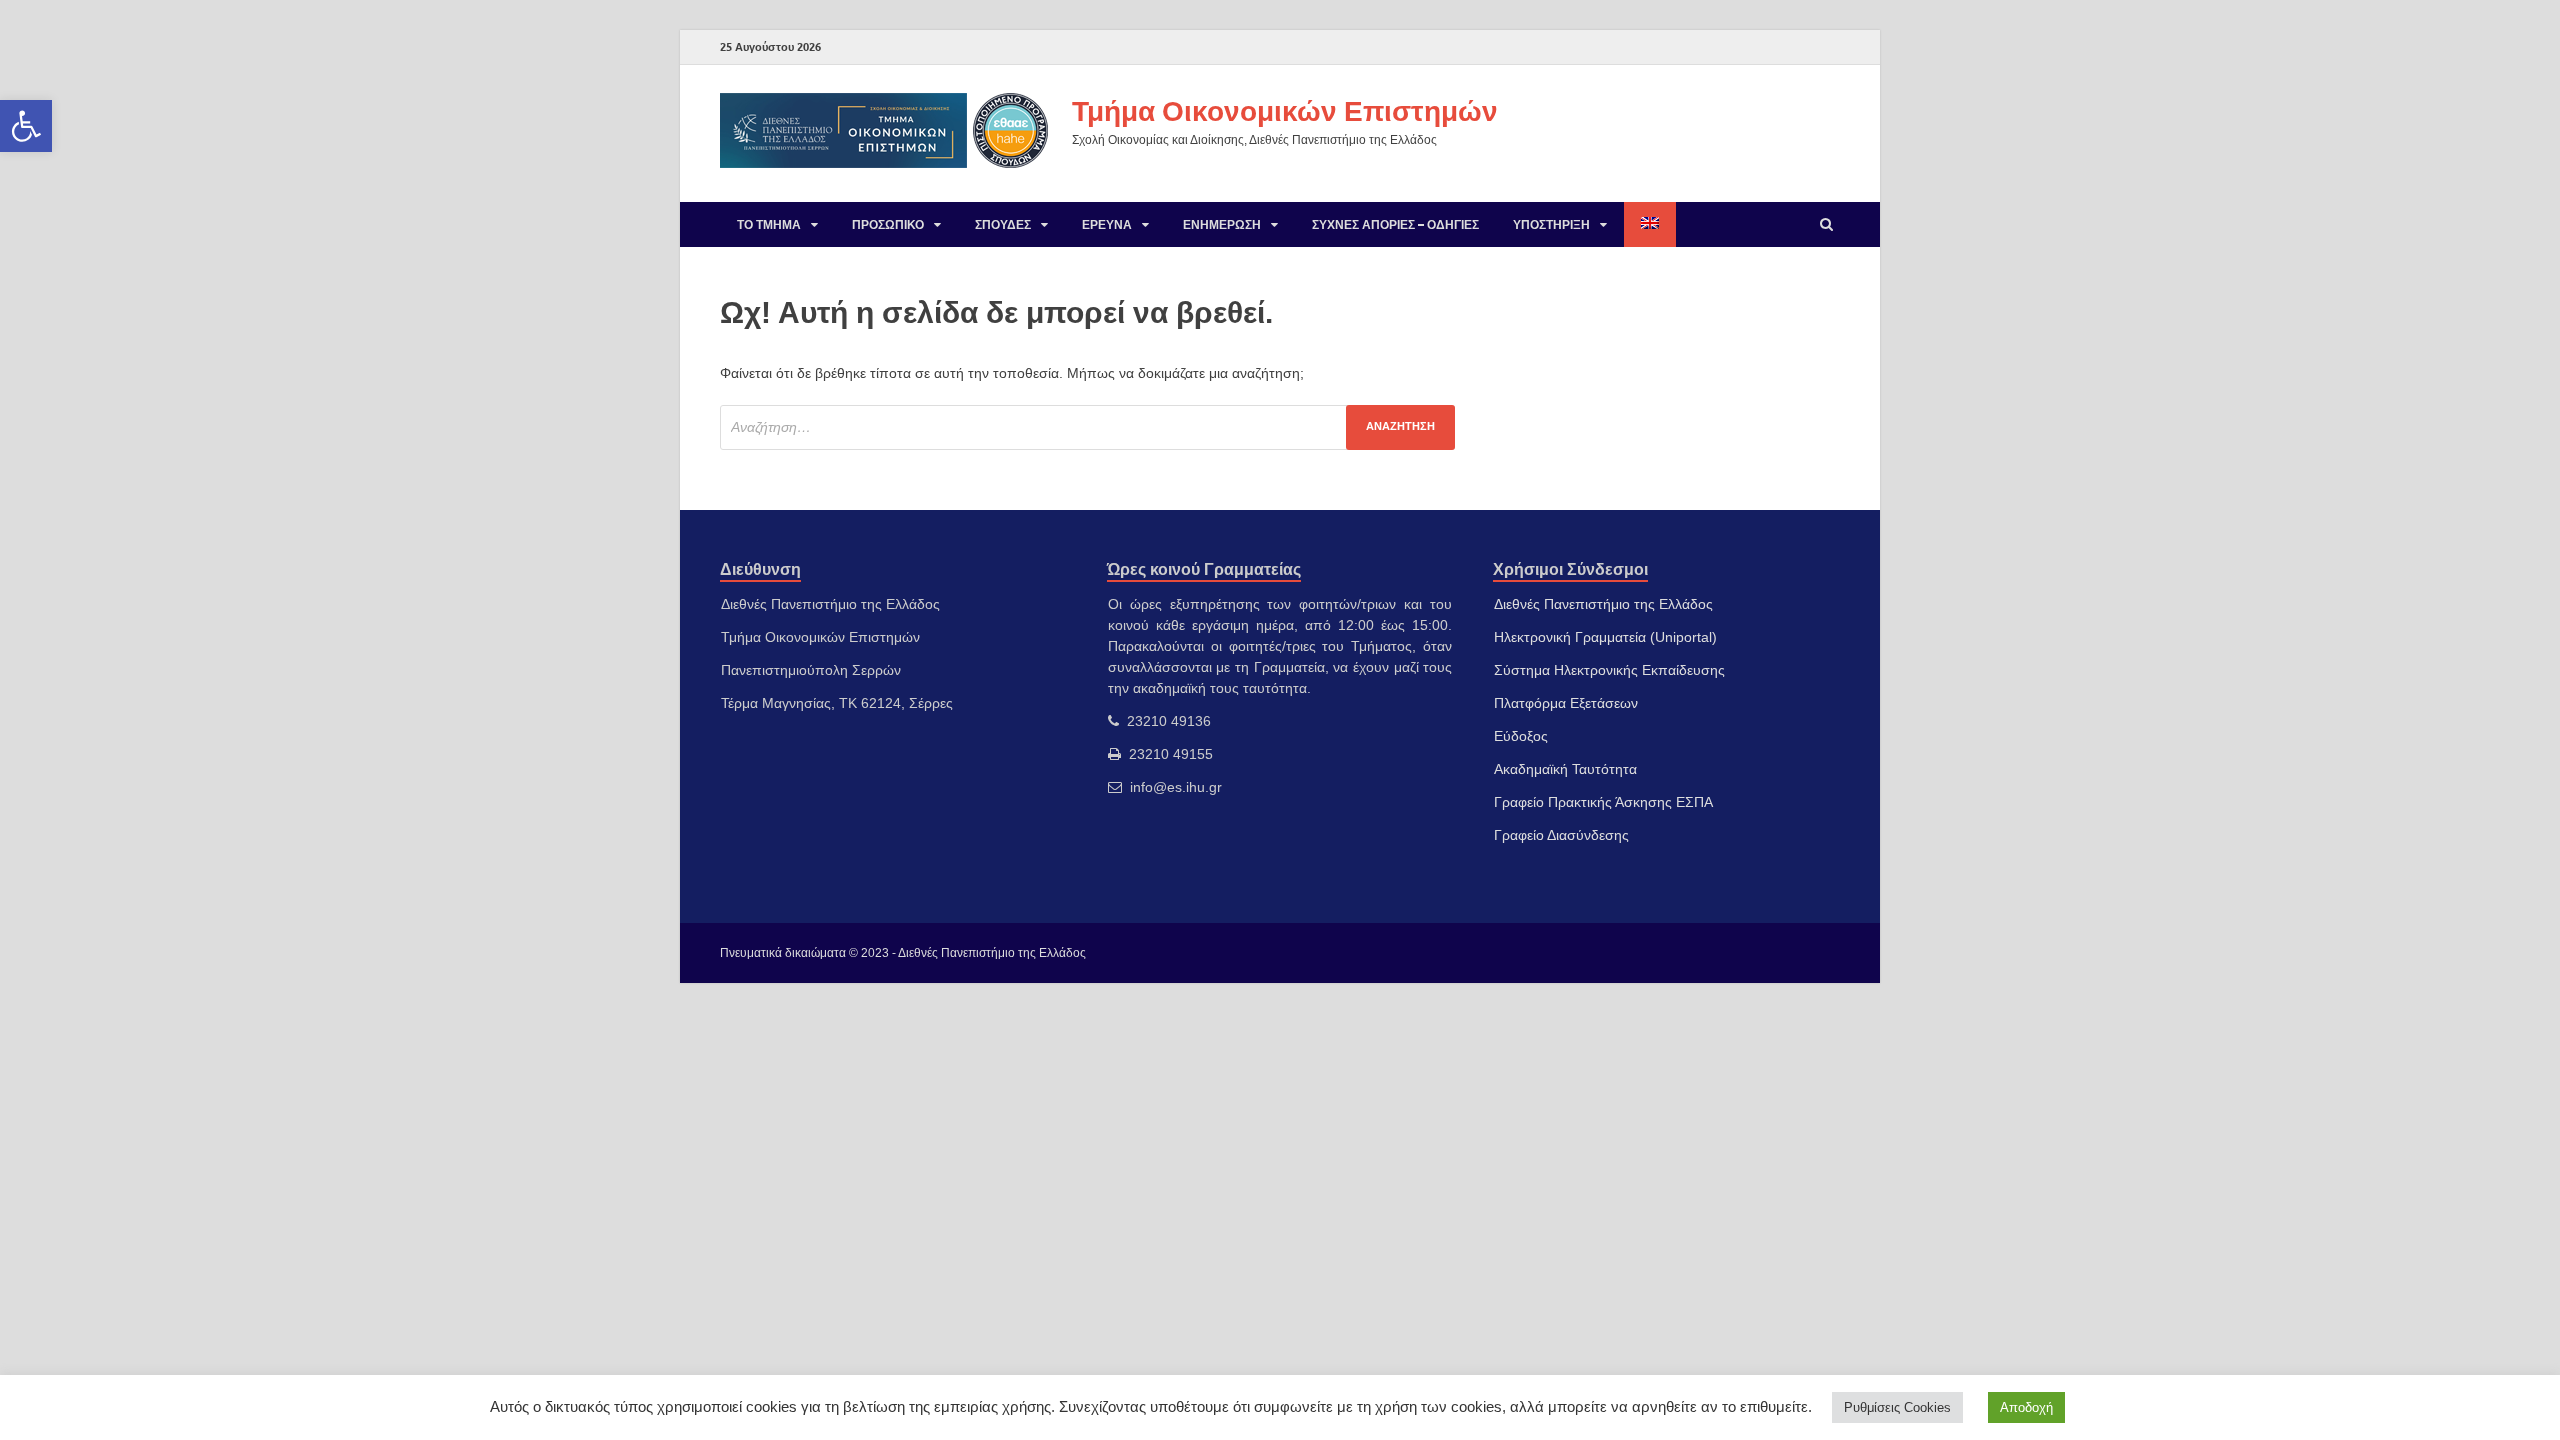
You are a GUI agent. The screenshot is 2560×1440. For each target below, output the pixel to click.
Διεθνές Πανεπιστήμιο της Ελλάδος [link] (1603, 604)
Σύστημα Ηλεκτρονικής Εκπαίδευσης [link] (1609, 670)
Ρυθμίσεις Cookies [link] (1897, 1407)
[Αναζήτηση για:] (1087, 427)
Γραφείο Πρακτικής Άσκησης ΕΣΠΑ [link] (1603, 802)
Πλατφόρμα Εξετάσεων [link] (1566, 703)
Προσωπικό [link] (888, 224)
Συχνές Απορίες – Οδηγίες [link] (1395, 224)
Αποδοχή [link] (2026, 1407)
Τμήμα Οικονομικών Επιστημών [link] (1285, 110)
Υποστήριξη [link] (1551, 224)
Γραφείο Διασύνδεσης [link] (1561, 835)
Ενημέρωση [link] (1222, 224)
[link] (26, 126)
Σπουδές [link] (1003, 224)
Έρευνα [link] (1107, 224)
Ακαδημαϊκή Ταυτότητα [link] (1565, 769)
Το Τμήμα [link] (769, 224)
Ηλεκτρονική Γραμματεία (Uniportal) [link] (1605, 637)
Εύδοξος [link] (1521, 736)
